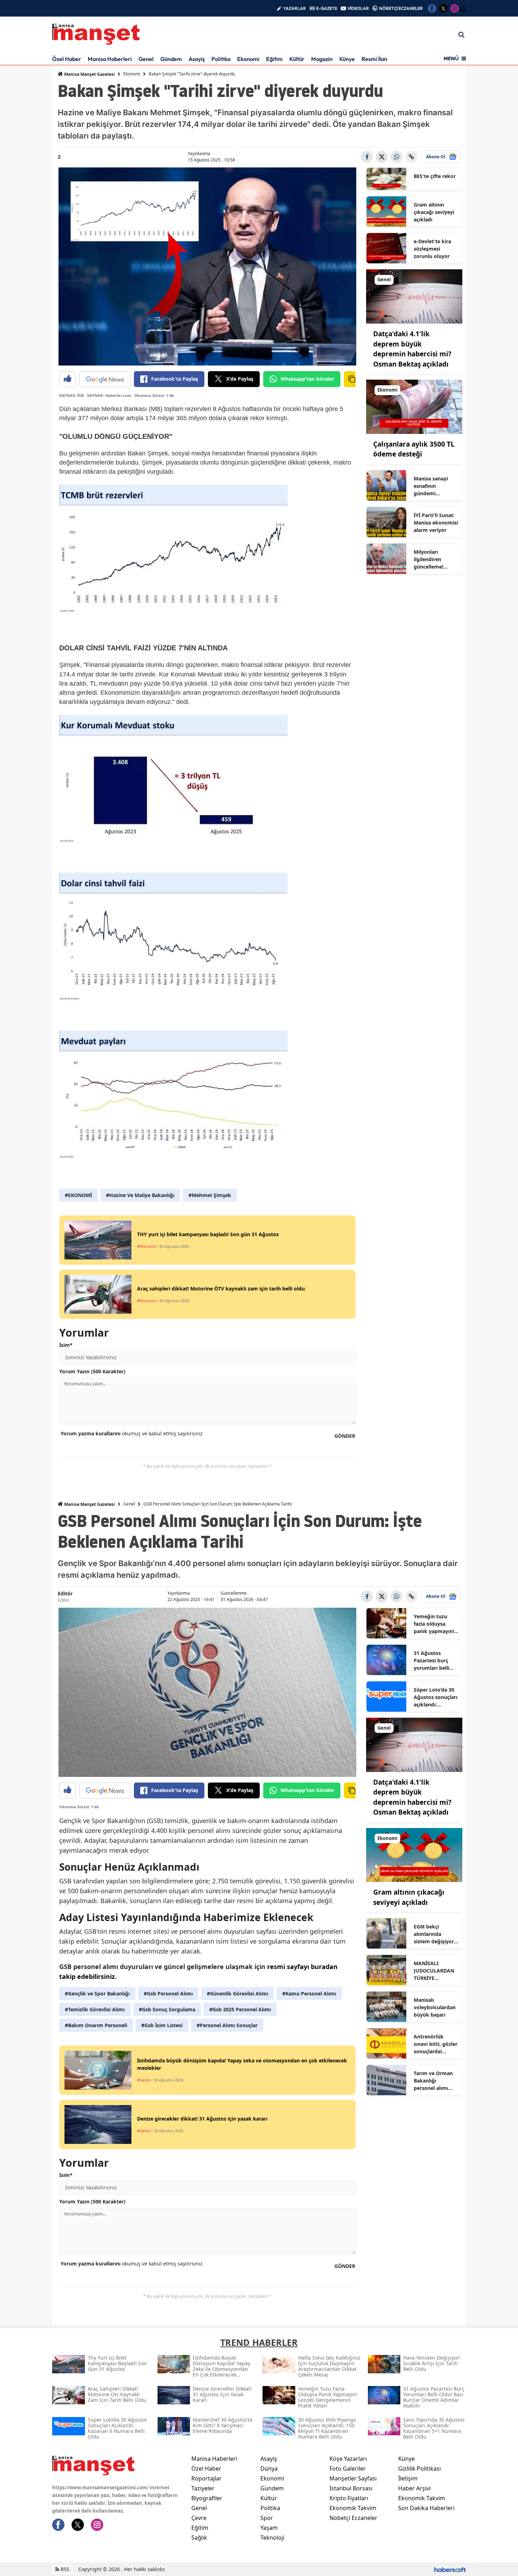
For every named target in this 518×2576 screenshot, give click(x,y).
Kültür (297, 59)
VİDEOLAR (358, 8)
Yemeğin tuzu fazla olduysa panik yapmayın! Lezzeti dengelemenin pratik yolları (434, 1624)
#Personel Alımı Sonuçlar (227, 2025)
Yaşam (269, 2528)
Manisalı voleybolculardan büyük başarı (435, 2007)
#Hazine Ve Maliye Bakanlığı (140, 1195)
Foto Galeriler (348, 2468)
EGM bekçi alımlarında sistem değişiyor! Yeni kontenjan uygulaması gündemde (434, 1934)
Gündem (171, 59)
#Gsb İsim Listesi (162, 2025)
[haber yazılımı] (450, 2569)
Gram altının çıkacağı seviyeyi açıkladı (434, 212)
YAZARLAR (295, 8)
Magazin (322, 59)
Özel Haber (67, 59)
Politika (221, 59)
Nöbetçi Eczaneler (353, 2518)
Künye (347, 59)
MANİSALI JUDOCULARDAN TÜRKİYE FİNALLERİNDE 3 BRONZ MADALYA (435, 1971)
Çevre (199, 2518)
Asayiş (197, 59)
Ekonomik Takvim (353, 2508)
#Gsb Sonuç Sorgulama (167, 2009)
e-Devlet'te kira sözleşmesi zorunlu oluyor (432, 249)
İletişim (408, 2478)
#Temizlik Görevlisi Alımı (95, 2009)
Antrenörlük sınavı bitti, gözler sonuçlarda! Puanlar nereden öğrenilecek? (436, 2044)
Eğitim (274, 59)
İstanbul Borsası (351, 2488)
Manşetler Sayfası (353, 2478)
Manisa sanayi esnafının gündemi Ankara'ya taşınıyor (431, 486)
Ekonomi (248, 59)
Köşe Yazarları (348, 2459)
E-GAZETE (327, 8)
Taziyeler (203, 2488)
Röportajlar (206, 2478)
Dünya (269, 2468)
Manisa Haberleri (110, 59)
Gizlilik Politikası (420, 2468)
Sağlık (199, 2538)
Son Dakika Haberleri (426, 2508)
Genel (146, 59)
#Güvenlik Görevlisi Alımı (238, 1994)
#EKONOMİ (78, 1195)
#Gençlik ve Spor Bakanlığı (97, 1994)
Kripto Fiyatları (349, 2498)
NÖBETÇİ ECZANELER (401, 8)
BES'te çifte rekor (435, 176)
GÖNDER (345, 1436)
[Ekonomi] (414, 406)
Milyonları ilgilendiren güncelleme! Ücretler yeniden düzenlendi (434, 559)
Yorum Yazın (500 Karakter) (92, 1371)
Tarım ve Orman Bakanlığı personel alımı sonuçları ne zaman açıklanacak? (433, 2081)
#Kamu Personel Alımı (309, 1994)
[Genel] (414, 296)
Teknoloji (272, 2538)
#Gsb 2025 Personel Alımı (240, 2009)
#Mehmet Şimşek (210, 1195)
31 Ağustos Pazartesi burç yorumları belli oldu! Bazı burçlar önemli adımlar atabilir (435, 1661)
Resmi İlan (374, 59)
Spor (267, 2518)
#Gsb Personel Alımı (168, 1994)
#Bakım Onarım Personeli (96, 2025)
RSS (64, 2569)
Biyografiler (207, 2498)
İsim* (66, 1345)
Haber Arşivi (414, 2488)
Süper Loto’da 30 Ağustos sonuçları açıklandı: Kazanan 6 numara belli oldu (436, 1697)
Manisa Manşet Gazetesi (89, 74)
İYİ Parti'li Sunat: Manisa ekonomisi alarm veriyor (436, 523)
